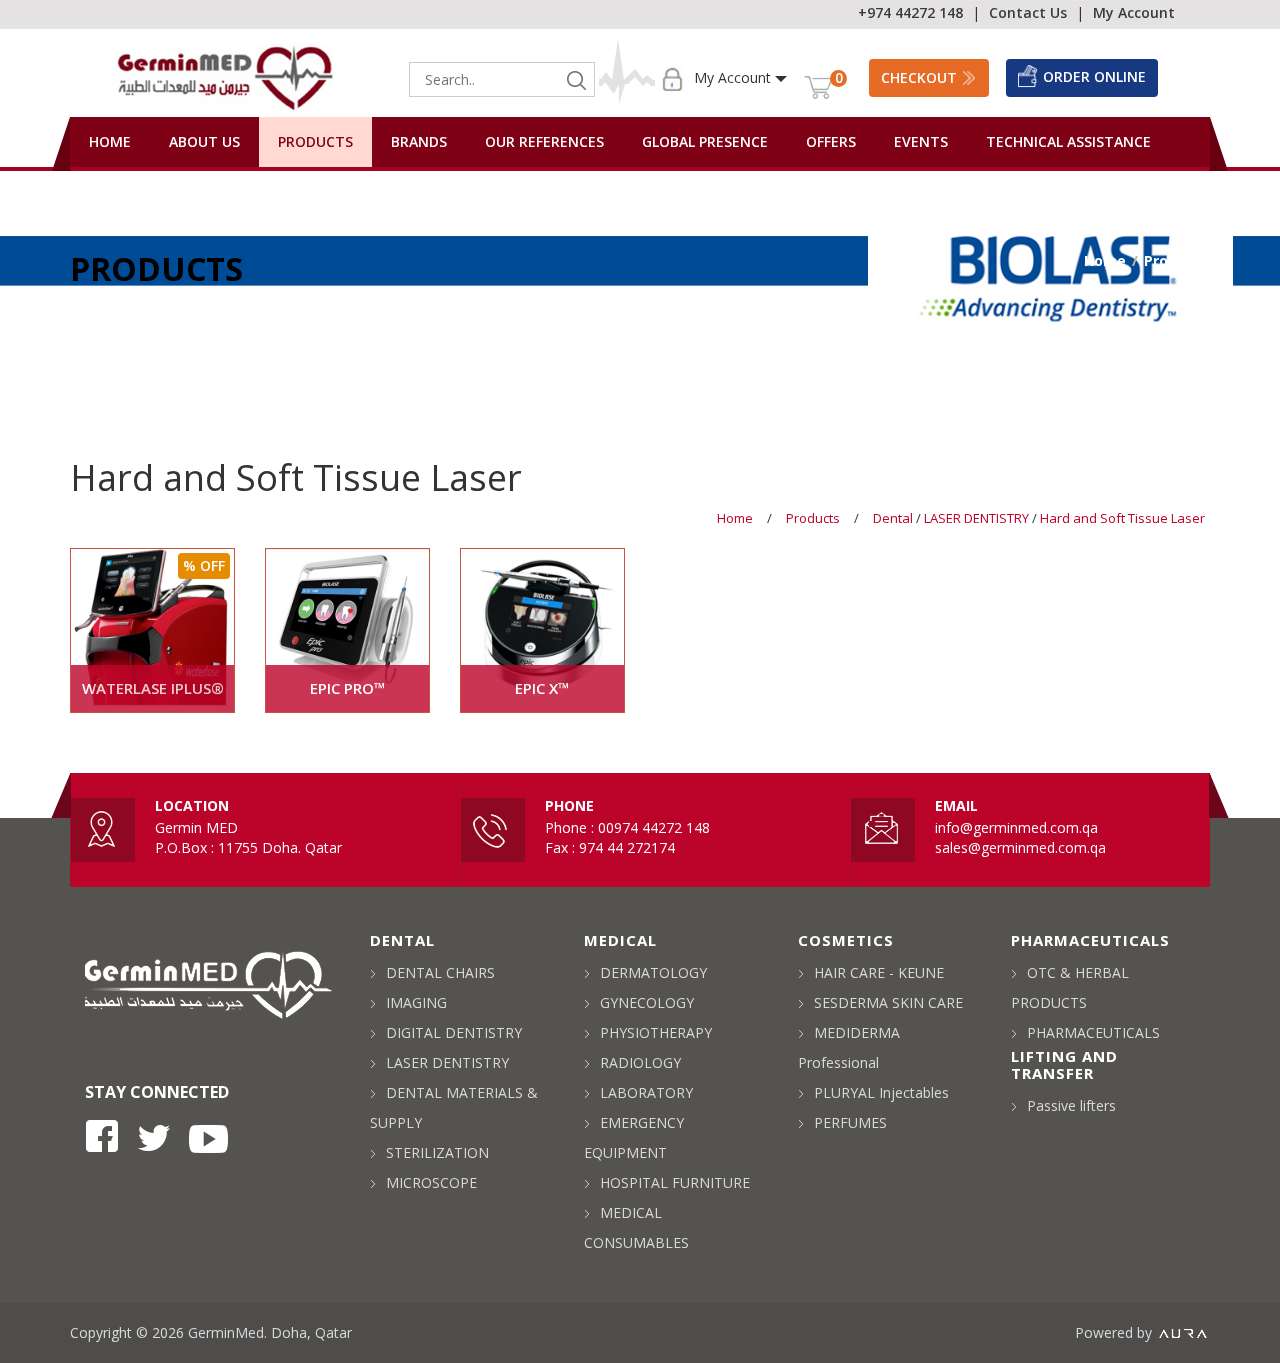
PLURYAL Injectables (881, 1092)
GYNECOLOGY (647, 1002)
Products (315, 141)
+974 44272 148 (910, 12)
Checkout (919, 77)
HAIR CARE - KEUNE (879, 972)
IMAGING (416, 1002)
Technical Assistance (1068, 141)
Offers (831, 141)
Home (110, 141)
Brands (419, 141)
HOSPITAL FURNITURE (675, 1182)
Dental (894, 518)
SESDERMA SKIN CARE (888, 1002)
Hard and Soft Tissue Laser (1122, 518)
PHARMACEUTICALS (1093, 1032)
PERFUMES (850, 1122)
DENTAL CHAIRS (440, 972)
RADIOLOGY (640, 1062)
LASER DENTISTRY (978, 518)
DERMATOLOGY (653, 972)
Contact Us (1028, 12)
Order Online (1094, 76)
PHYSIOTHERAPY (656, 1032)
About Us (204, 141)
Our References (544, 141)
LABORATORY (646, 1092)
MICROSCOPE (431, 1182)
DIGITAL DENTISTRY (454, 1032)
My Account (1134, 12)
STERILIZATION (437, 1152)
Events (921, 141)
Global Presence (705, 141)
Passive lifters (1071, 1105)
